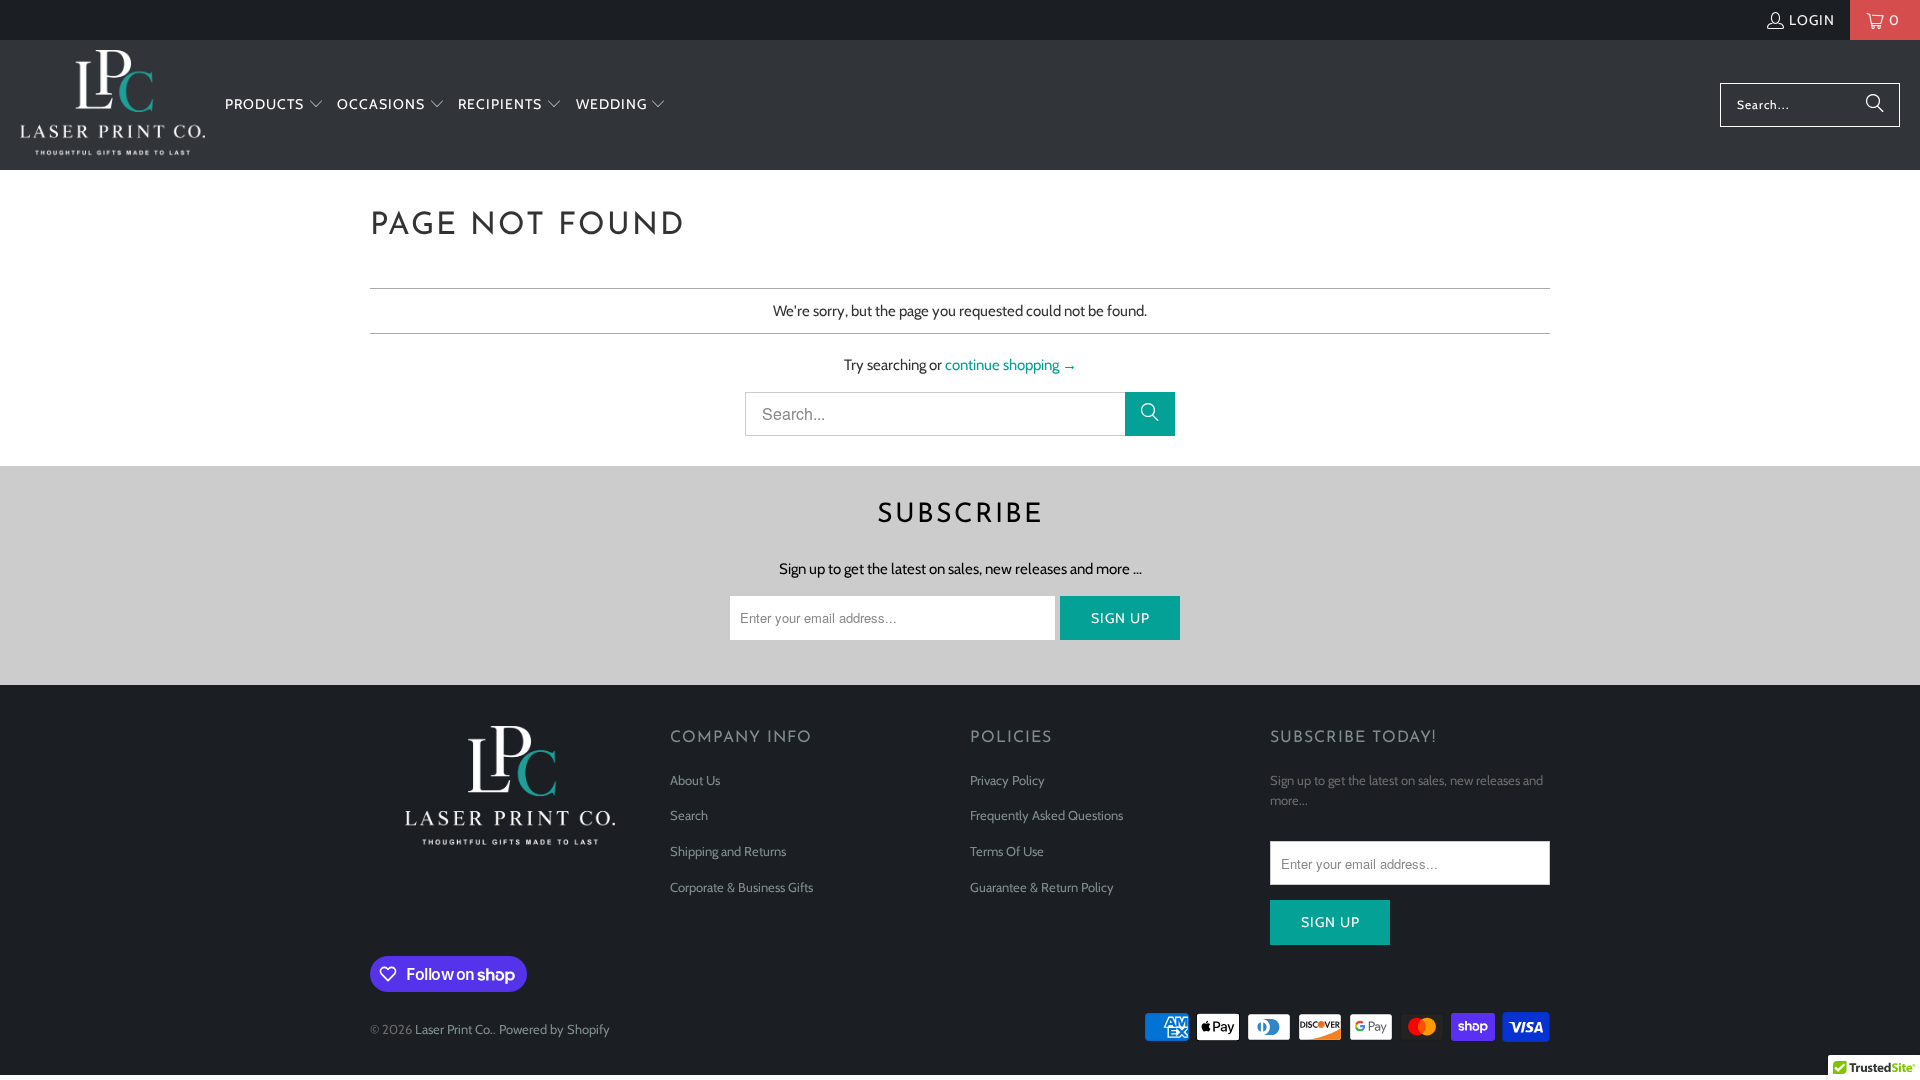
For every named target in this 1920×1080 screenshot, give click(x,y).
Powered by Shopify (554, 1029)
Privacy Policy (1007, 780)
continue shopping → (1011, 365)
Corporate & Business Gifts (741, 887)
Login (1812, 20)
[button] (274, 105)
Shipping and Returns (728, 851)
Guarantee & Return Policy (1042, 887)
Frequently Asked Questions (1046, 815)
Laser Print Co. (454, 1029)
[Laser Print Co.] (112, 105)
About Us (695, 780)
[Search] (1875, 105)
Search (689, 815)
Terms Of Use (1007, 851)
